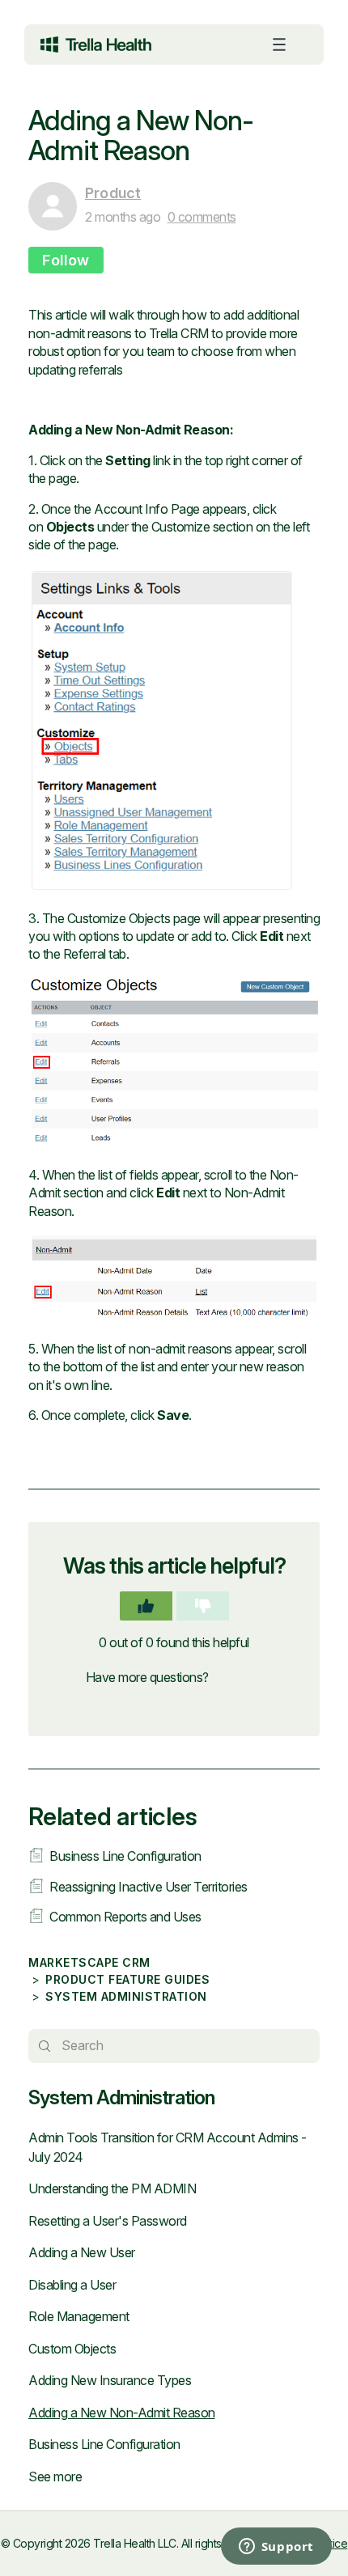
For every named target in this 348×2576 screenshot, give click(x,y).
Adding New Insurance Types (110, 2380)
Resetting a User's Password (108, 2221)
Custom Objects (72, 2349)
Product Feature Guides (127, 1979)
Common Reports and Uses (125, 1917)
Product (113, 193)
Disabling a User (72, 2285)
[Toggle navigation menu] (279, 44)
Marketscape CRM (89, 1962)
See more (55, 2476)
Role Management (79, 2316)
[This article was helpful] (146, 1606)
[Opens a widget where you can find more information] (210, 2548)
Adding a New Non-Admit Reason (122, 2413)
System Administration (126, 1996)
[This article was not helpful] (203, 1606)
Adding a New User (82, 2252)
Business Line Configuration (104, 2444)
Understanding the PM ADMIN (112, 2188)
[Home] (96, 44)
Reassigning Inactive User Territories (149, 1887)
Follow (66, 260)
